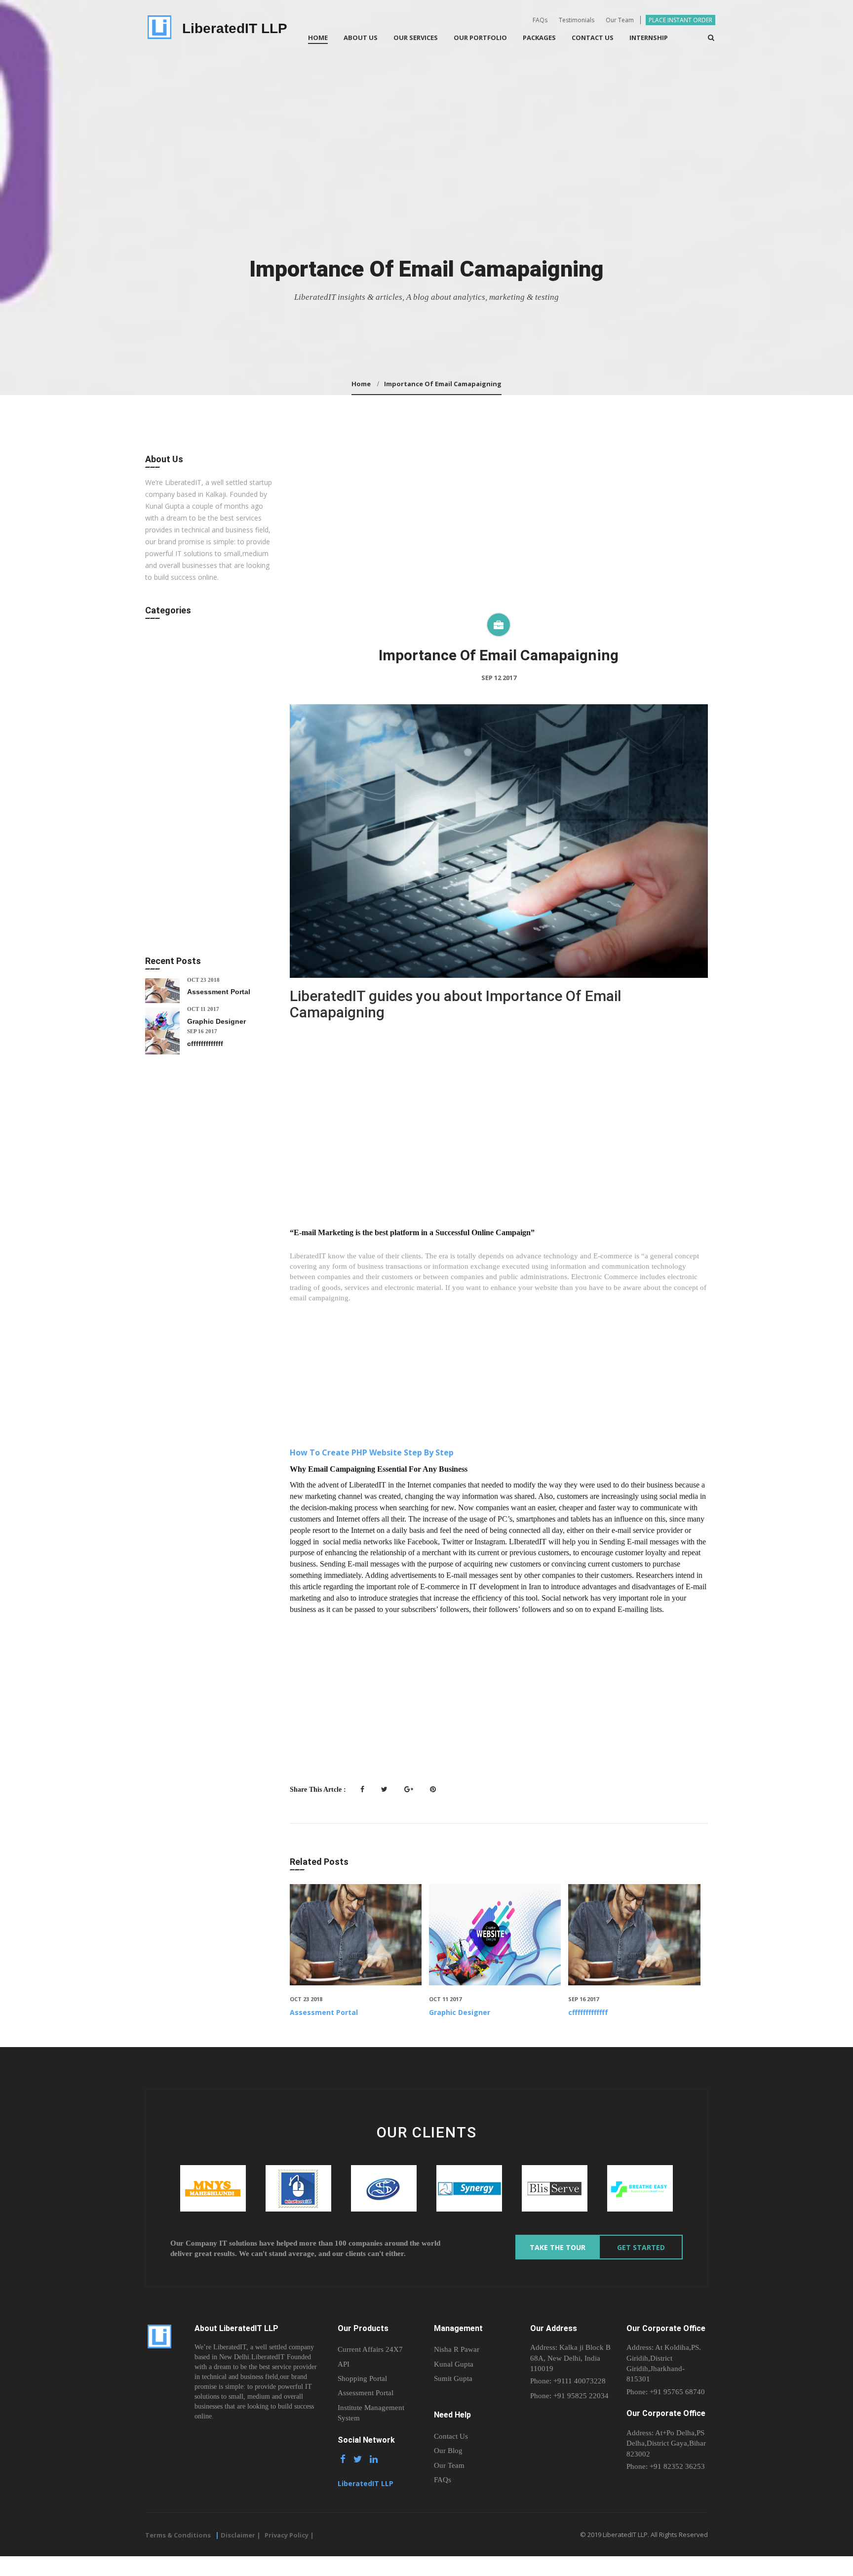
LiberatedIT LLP (235, 28)
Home (318, 38)
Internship (649, 38)
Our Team (620, 20)
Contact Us (593, 38)
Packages (539, 38)
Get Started (641, 2247)
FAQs (540, 20)
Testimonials (577, 20)
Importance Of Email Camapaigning (443, 384)
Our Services (416, 38)
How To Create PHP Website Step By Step (373, 1452)
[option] (213, 2188)
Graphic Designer (460, 2012)
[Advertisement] (499, 533)
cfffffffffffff (588, 2012)
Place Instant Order (680, 20)
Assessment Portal (324, 2012)
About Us (361, 38)
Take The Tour (558, 2247)
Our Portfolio (480, 38)
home (361, 384)
